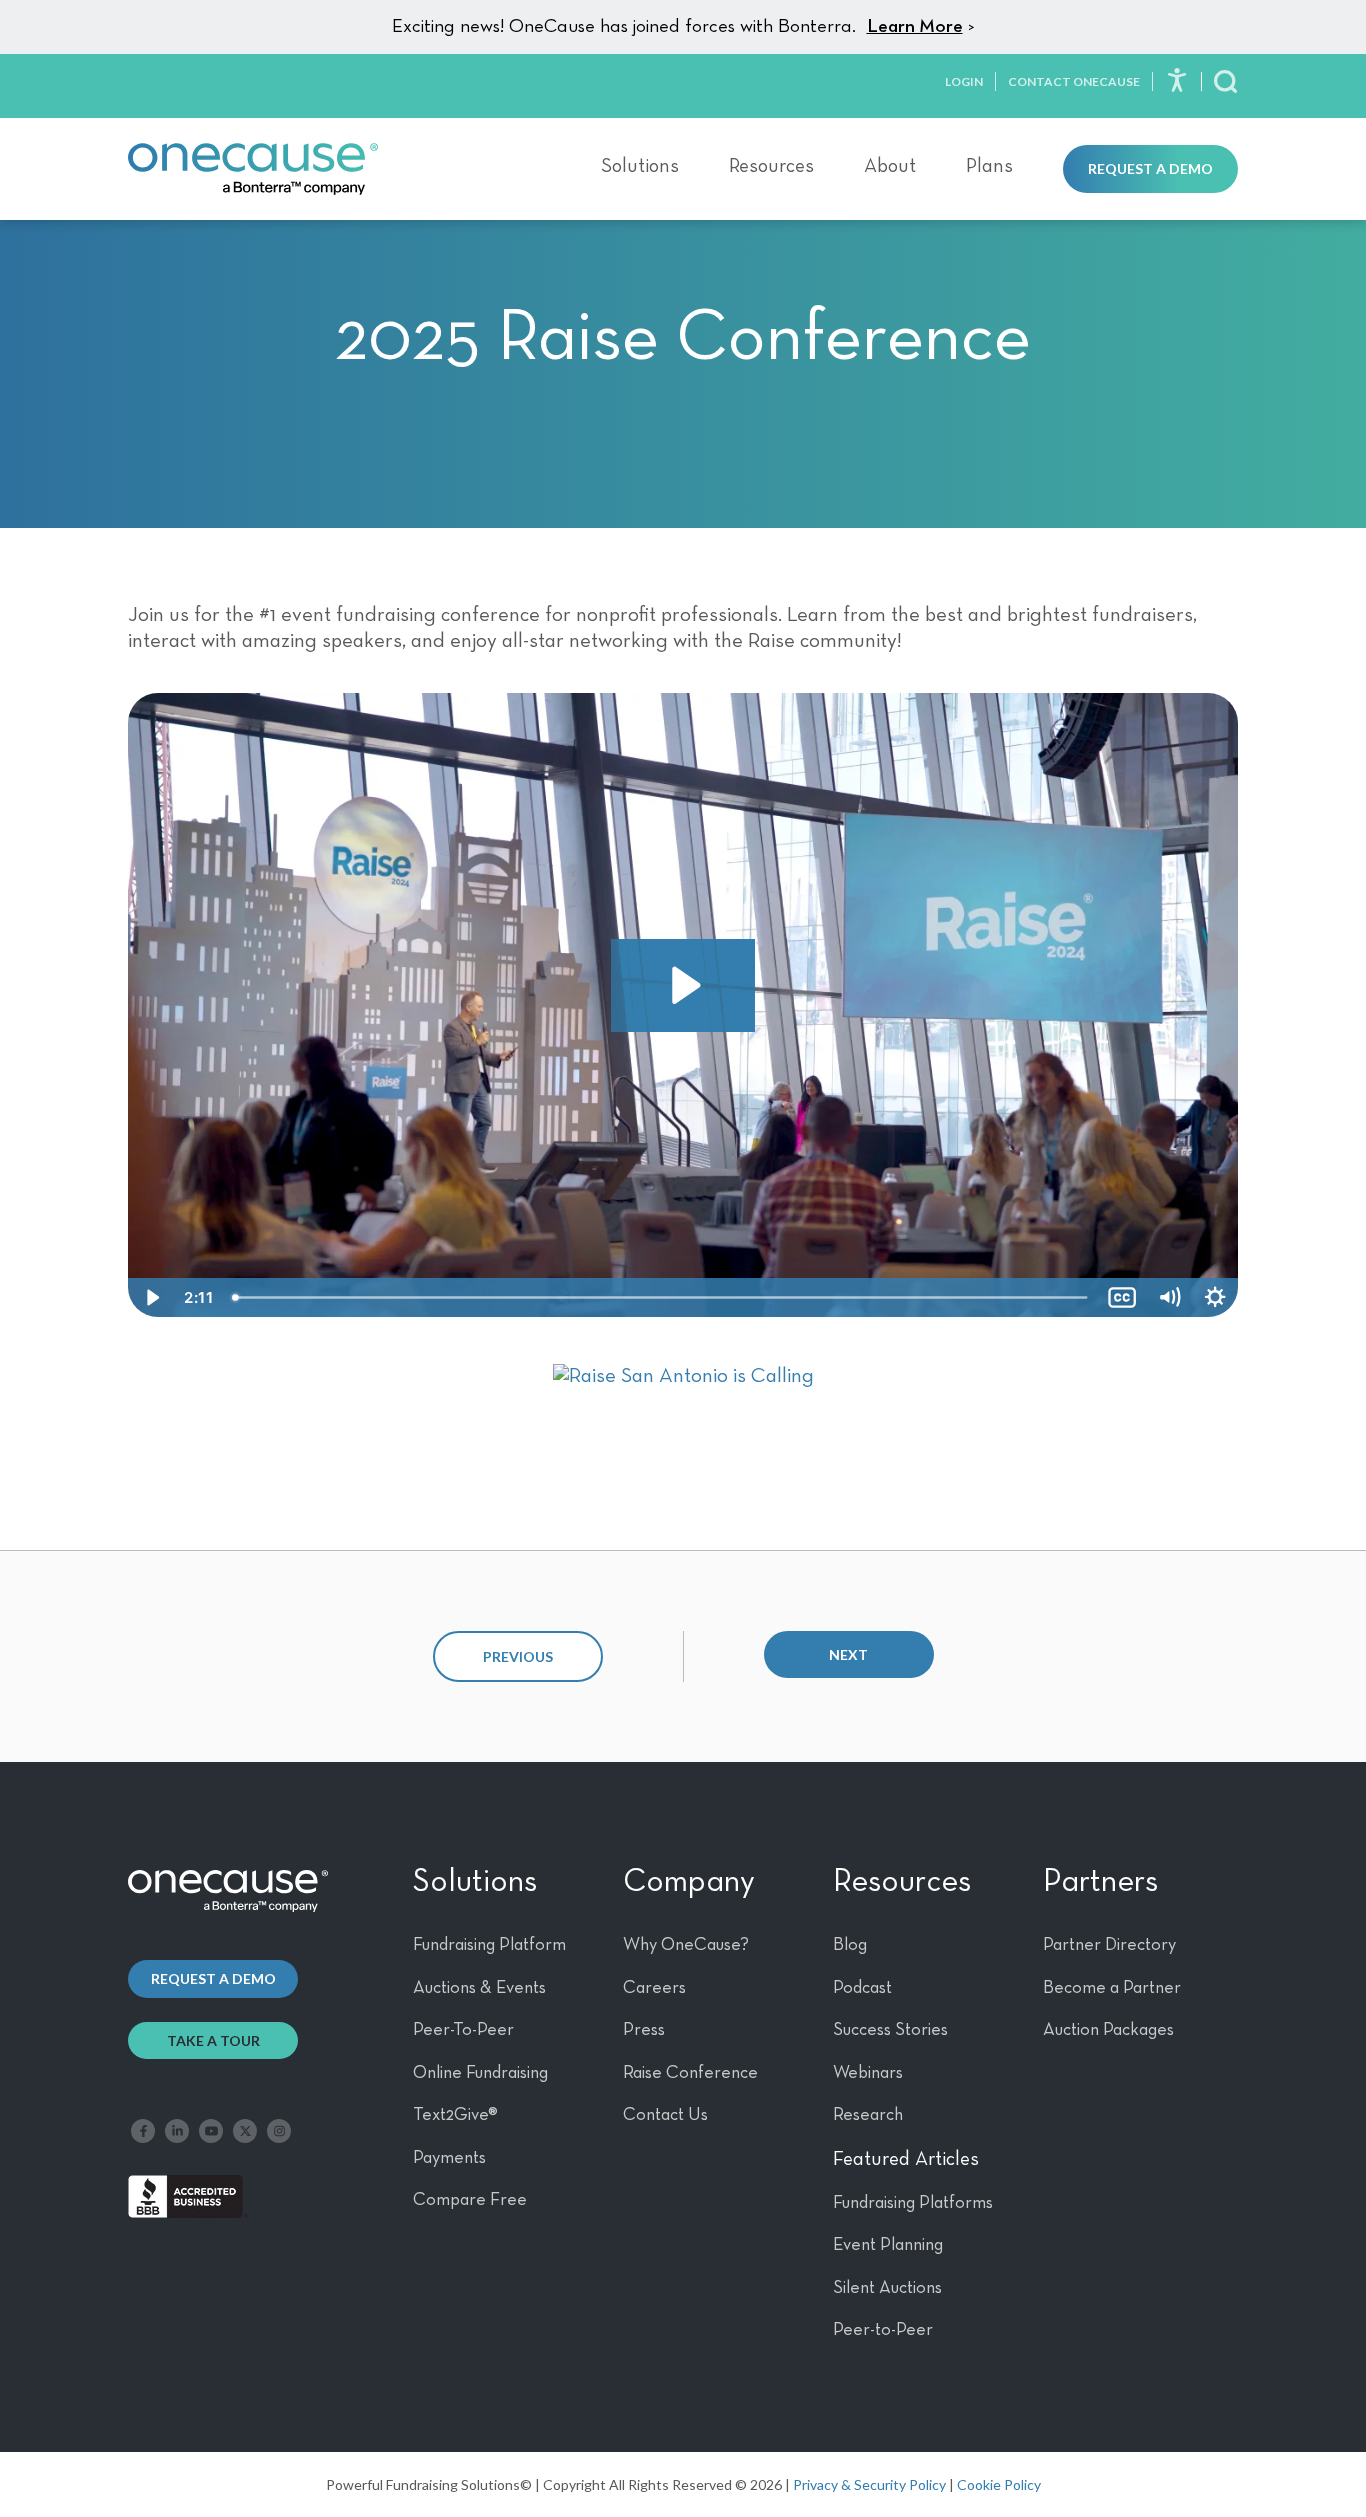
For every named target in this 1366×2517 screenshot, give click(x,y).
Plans (989, 166)
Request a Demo (1150, 168)
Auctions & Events (479, 1988)
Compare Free (470, 2200)
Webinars (868, 2073)
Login (964, 81)
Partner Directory (1109, 1945)
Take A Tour (213, 2040)
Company (689, 1882)
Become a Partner (1112, 1988)
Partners (1100, 1882)
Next (848, 1654)
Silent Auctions (887, 2288)
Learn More (915, 26)
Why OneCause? (686, 1945)
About (890, 166)
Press (644, 2030)
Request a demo (213, 1978)
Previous (518, 1656)
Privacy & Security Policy (869, 2484)
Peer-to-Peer (883, 2330)
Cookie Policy (999, 2484)
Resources (771, 166)
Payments (449, 2158)
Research (868, 2115)
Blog (850, 1945)
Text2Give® (455, 2115)
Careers (654, 1988)
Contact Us (665, 2115)
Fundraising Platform (489, 1945)
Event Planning (888, 2245)
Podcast (862, 1988)
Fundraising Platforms (913, 2203)
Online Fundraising (480, 2073)
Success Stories (890, 2030)
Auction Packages (1108, 2030)
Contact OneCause (1074, 81)
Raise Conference (690, 2073)
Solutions (640, 166)
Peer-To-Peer (463, 2030)
